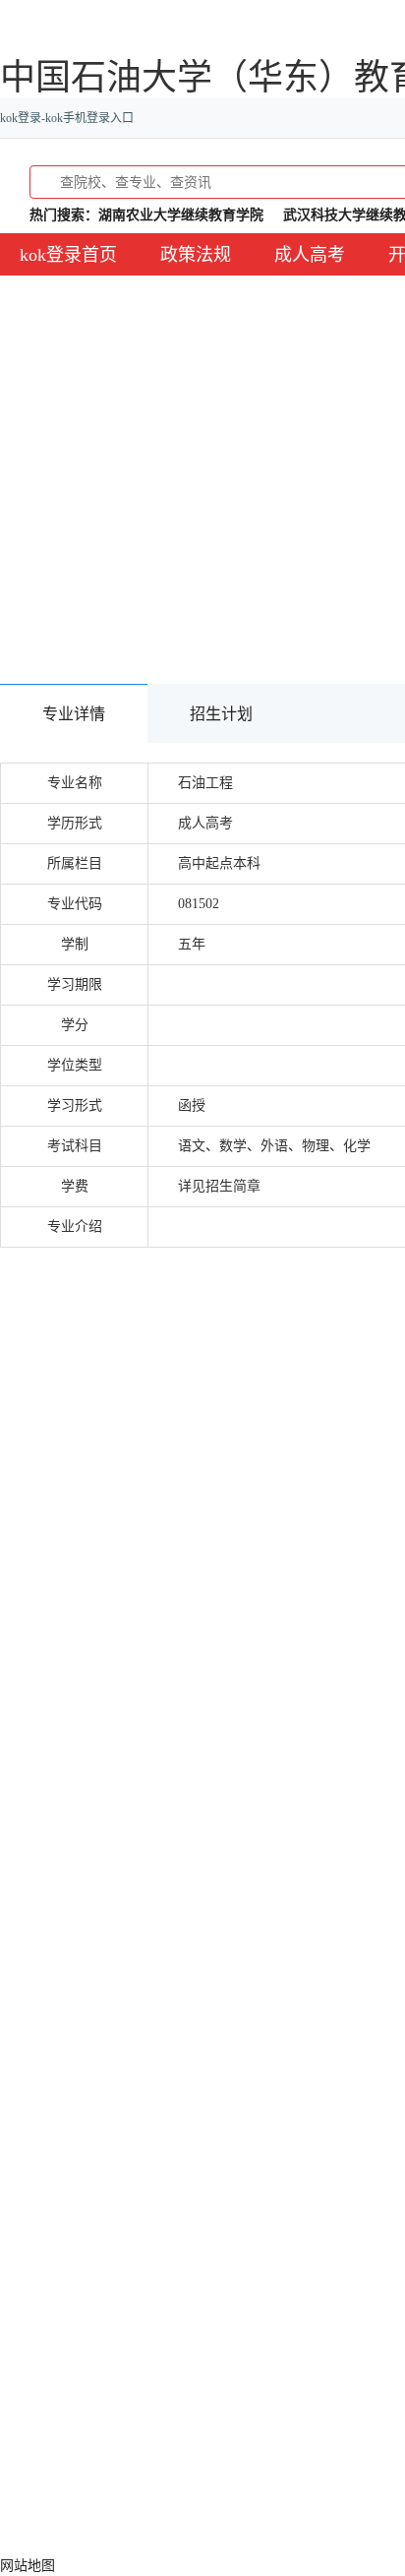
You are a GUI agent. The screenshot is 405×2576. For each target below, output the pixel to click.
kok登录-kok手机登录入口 (67, 118)
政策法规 (196, 255)
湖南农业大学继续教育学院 (181, 215)
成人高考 (310, 255)
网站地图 (28, 2566)
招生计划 (221, 714)
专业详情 (74, 714)
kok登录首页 (68, 255)
